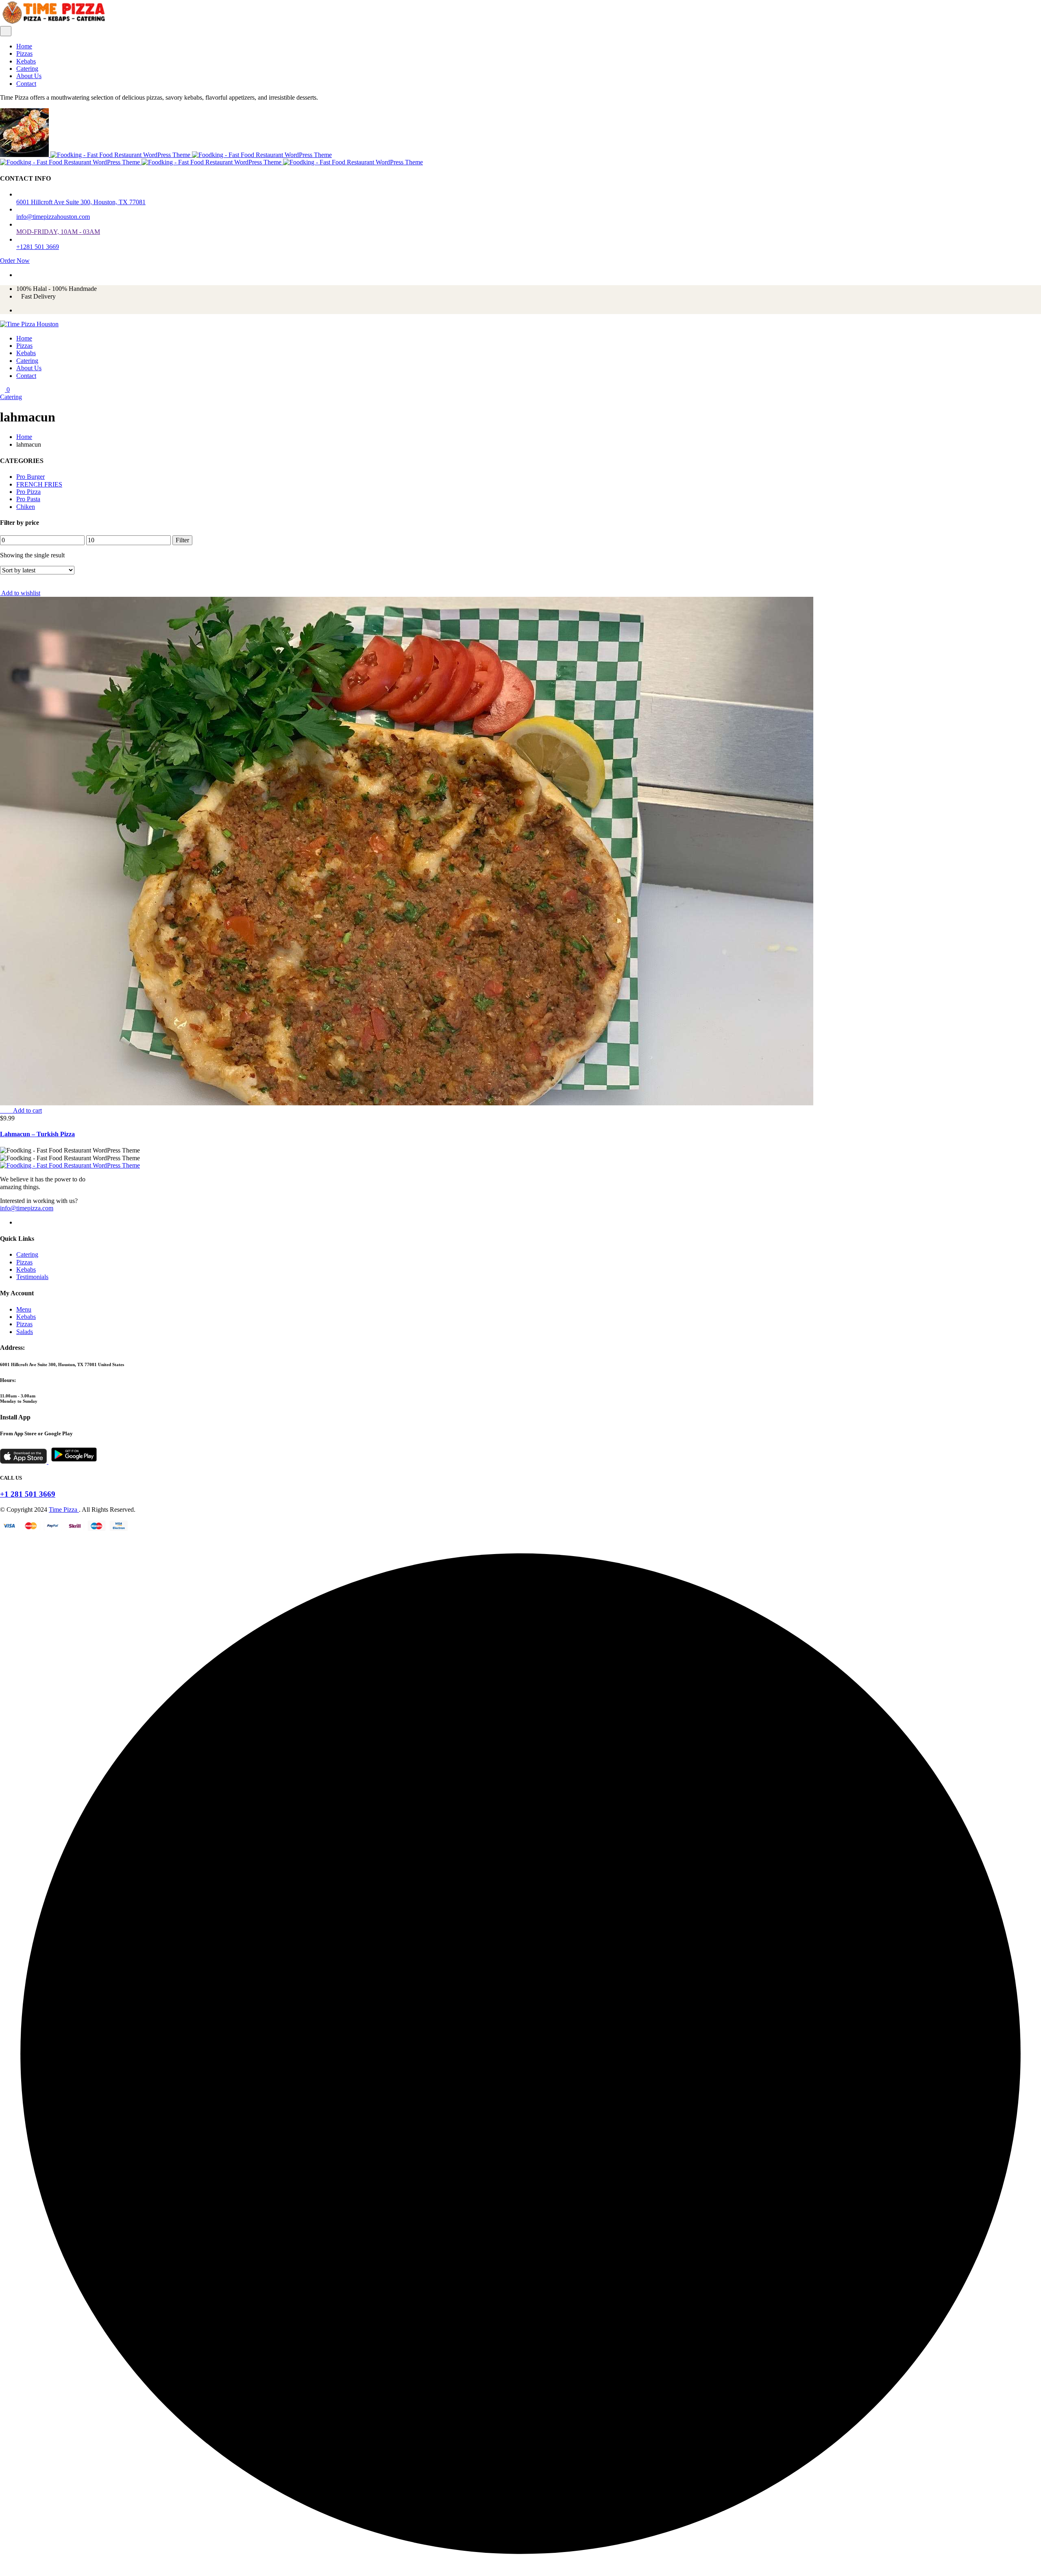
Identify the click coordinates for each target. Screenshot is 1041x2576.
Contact (26, 84)
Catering (27, 69)
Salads (25, 1332)
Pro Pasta (28, 499)
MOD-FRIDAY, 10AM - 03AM (58, 232)
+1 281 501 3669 (28, 1494)
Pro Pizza (28, 492)
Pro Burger (30, 477)
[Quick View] (9, 1110)
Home (24, 46)
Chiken (26, 507)
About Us (29, 76)
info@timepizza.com (27, 1208)
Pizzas (24, 53)
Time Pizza (64, 1510)
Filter (182, 540)
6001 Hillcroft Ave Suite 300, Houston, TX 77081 (81, 202)
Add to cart (27, 1110)
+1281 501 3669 (38, 247)
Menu (24, 1309)
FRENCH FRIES (39, 484)
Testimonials (32, 1277)
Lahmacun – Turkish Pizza (37, 1134)
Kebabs (26, 61)
